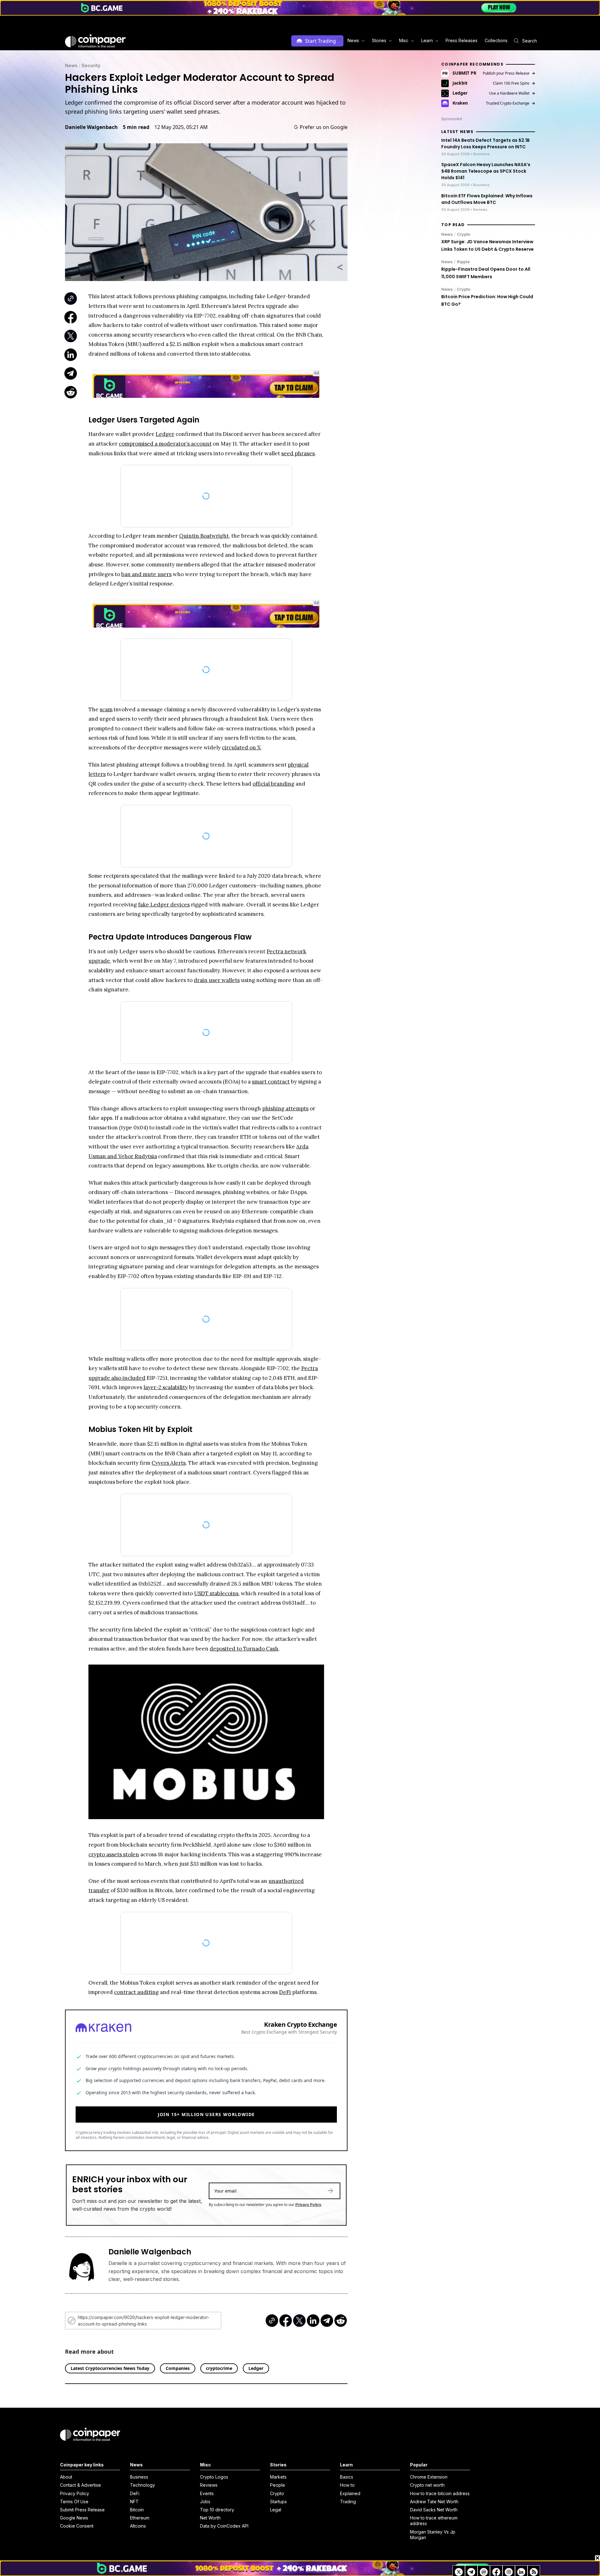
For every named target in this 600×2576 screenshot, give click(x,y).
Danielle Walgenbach (91, 127)
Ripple (463, 262)
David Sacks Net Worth (434, 2510)
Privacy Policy (308, 2205)
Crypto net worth (427, 2485)
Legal (276, 2510)
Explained (350, 2493)
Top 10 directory (217, 2510)
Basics (347, 2477)
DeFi (135, 2493)
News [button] (353, 40)
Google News (74, 2518)
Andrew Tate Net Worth (434, 2502)
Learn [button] (427, 40)
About (66, 2477)
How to (347, 2485)
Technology (142, 2485)
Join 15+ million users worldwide (206, 2114)
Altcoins (138, 2526)
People (277, 2485)
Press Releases (462, 40)
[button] (461, 41)
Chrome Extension (429, 2477)
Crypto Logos (214, 2477)
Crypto (464, 234)
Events (207, 2493)
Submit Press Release (82, 2510)
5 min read (136, 127)
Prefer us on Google (324, 127)
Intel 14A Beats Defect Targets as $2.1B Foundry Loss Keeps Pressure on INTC (485, 143)
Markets (278, 2477)
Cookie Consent (77, 2526)
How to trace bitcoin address (440, 2493)
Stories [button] (379, 40)
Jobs (205, 2502)
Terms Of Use (74, 2502)
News (71, 65)
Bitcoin (137, 2510)
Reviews (209, 2485)
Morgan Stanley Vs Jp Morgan (433, 2535)
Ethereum (140, 2518)
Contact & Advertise (80, 2485)
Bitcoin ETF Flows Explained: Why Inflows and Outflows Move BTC (487, 199)
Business (139, 2477)
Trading (348, 2502)
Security (91, 65)
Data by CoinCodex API (224, 2526)
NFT (134, 2502)
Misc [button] (404, 40)
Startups (278, 2502)
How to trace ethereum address (434, 2521)
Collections (496, 40)
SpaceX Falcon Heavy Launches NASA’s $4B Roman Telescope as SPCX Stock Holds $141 (486, 171)
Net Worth (210, 2518)
